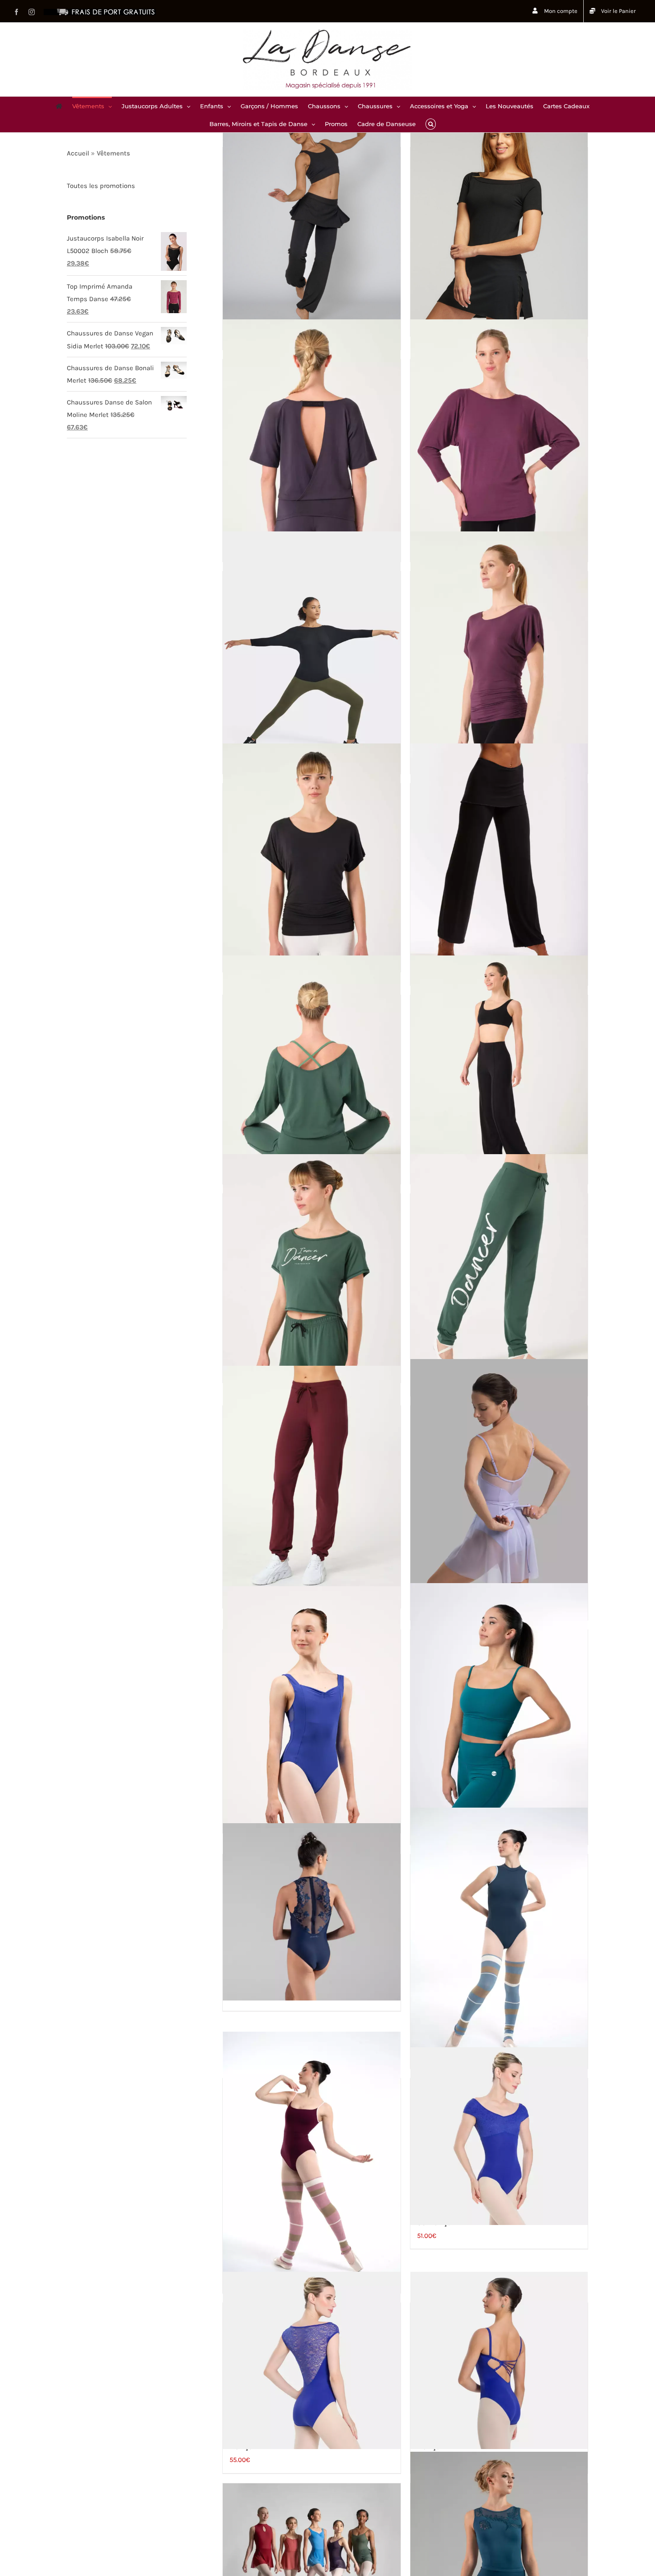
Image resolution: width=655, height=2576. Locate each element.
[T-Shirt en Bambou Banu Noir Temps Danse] (311, 857)
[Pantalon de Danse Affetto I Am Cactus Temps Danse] (499, 1267)
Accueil (78, 153)
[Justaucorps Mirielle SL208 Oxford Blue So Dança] (311, 2360)
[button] (431, 123)
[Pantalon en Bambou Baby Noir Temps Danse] (499, 857)
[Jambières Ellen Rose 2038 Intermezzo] (311, 2165)
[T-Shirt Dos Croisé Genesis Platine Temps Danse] (311, 433)
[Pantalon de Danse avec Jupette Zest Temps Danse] (311, 221)
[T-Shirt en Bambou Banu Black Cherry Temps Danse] (499, 645)
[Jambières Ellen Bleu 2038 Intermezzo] (499, 1941)
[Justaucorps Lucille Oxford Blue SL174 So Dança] (499, 2360)
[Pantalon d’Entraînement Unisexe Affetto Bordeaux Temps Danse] (311, 1479)
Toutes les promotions (101, 186)
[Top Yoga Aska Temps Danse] (311, 1069)
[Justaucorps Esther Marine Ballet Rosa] (311, 1912)
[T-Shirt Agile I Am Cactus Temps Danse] (311, 1267)
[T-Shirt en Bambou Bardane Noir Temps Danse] (311, 645)
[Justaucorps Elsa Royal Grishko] (311, 1711)
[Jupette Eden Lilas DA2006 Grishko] (499, 1492)
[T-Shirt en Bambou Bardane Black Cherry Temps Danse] (499, 433)
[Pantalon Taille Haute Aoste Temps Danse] (499, 1069)
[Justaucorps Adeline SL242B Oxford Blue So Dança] (499, 2136)
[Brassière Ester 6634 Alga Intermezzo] (499, 1716)
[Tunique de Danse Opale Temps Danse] (499, 221)
